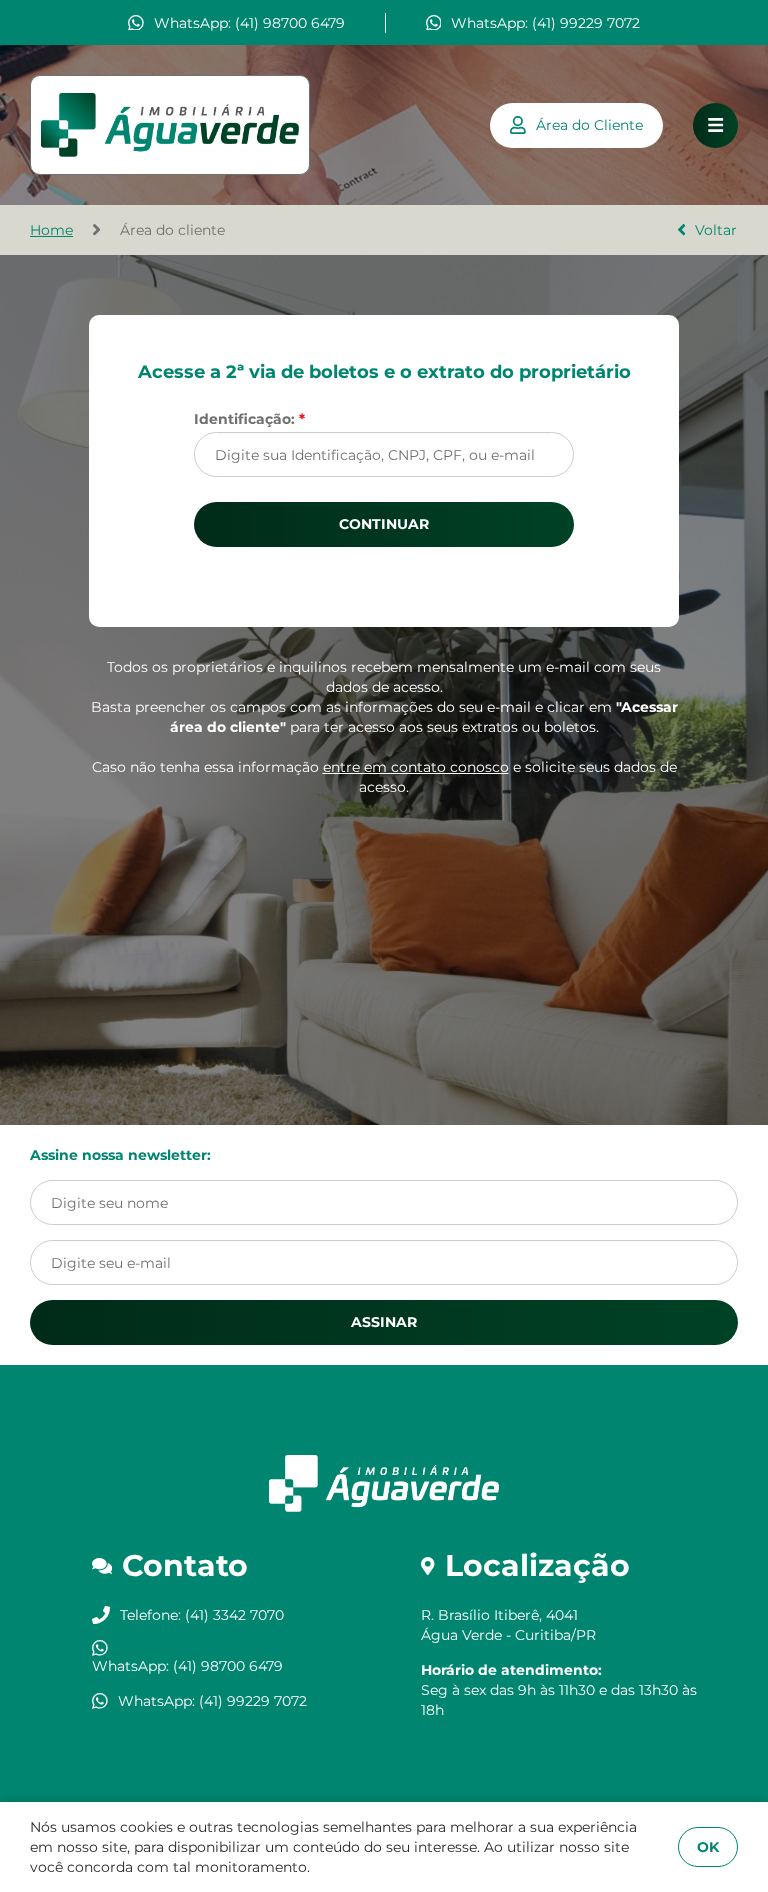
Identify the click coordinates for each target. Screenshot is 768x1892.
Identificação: (249, 418)
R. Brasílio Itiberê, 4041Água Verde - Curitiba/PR (508, 1625)
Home (51, 230)
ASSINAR (384, 1322)
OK (708, 1847)
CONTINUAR (384, 524)
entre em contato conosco (416, 767)
